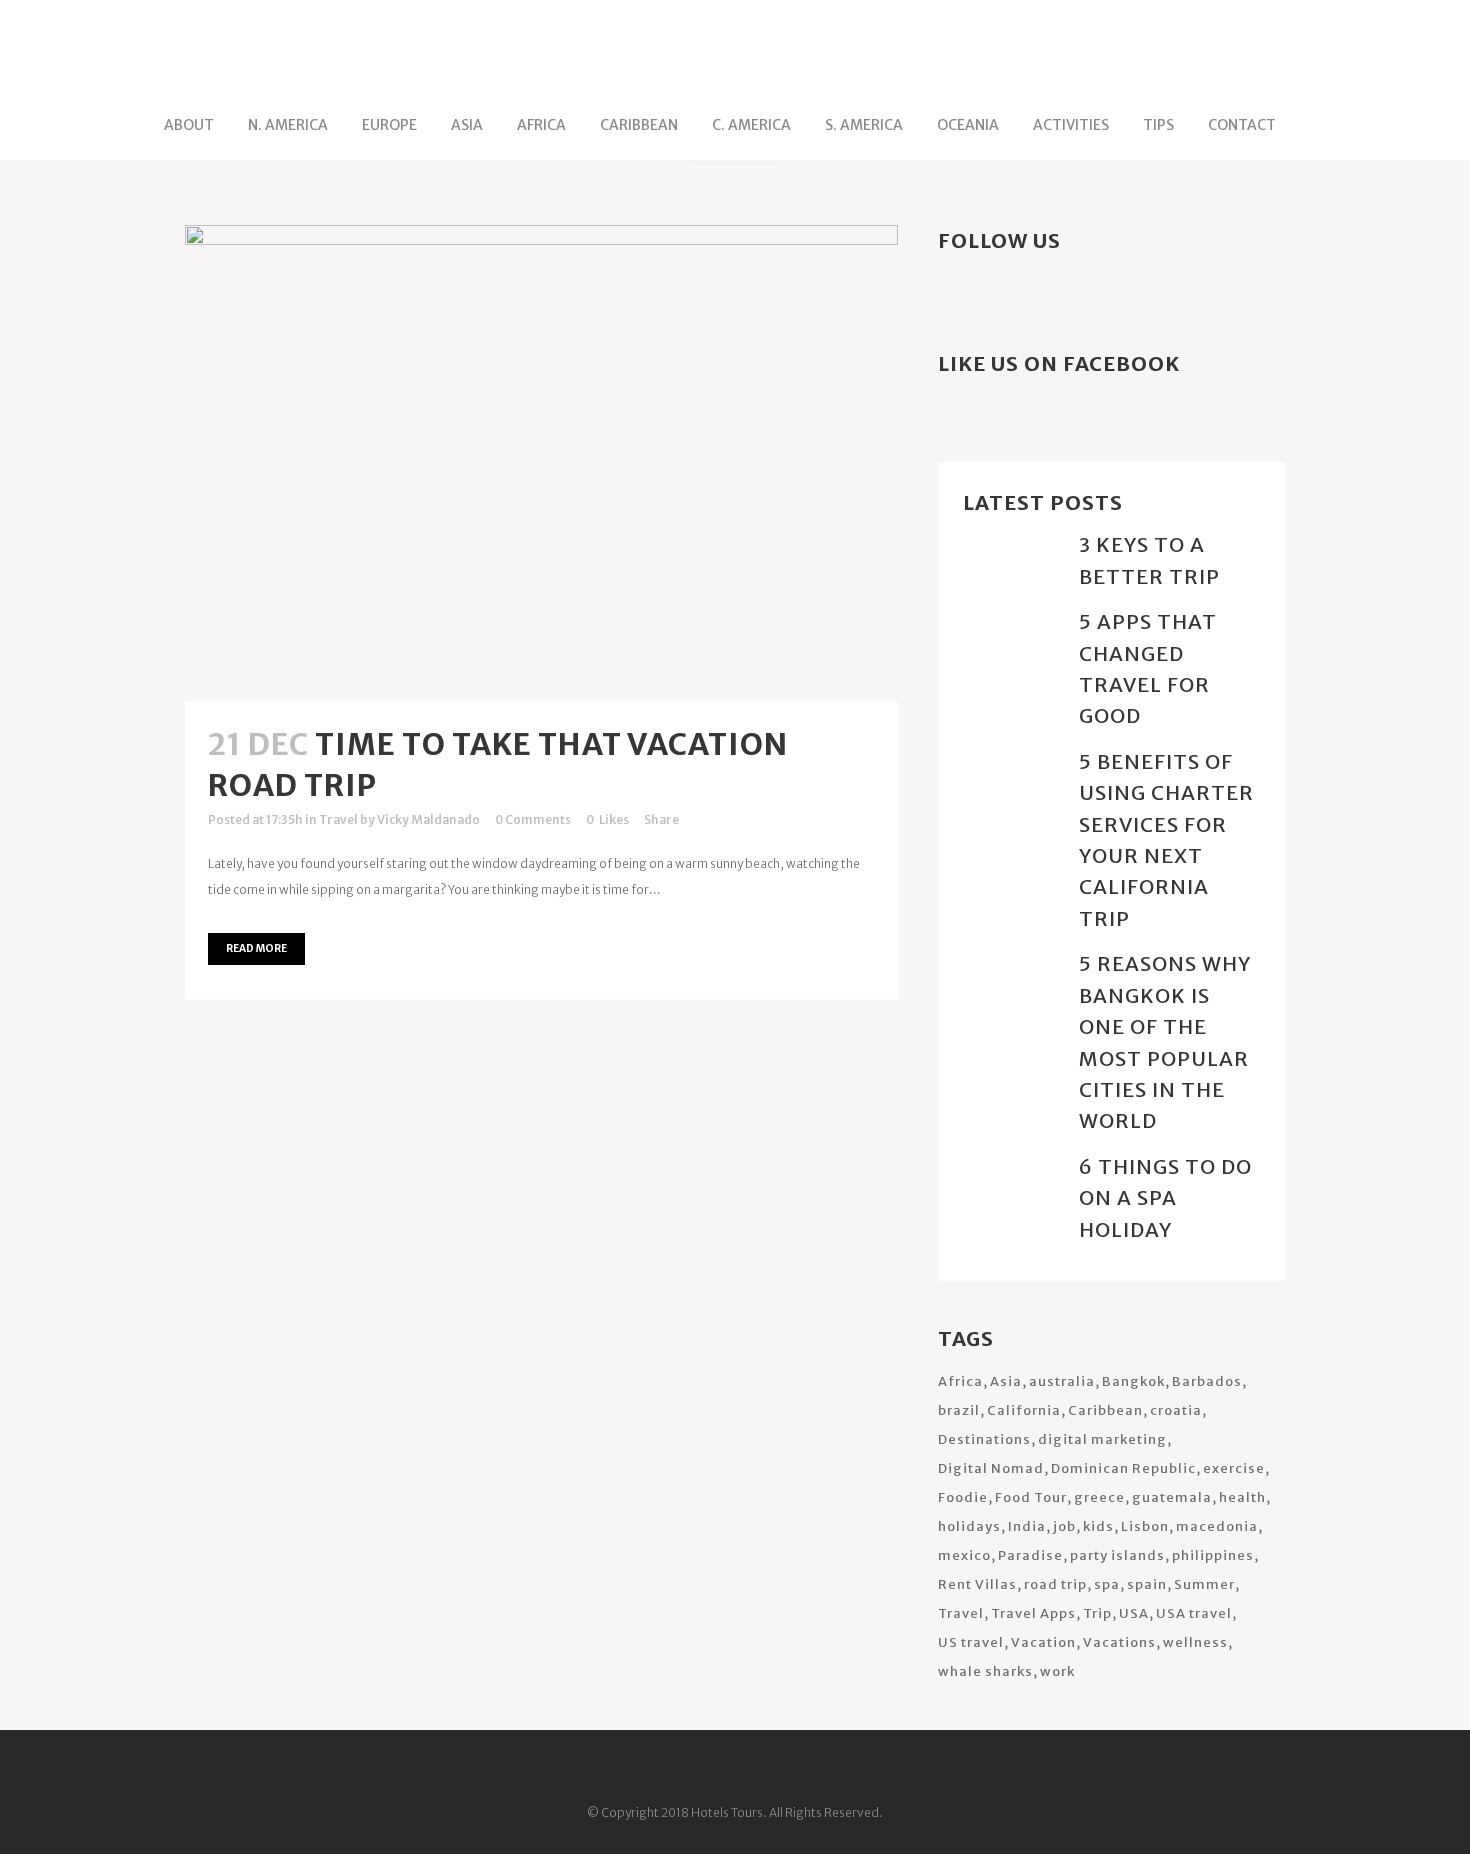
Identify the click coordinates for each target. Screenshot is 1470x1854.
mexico (964, 1555)
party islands (1117, 1555)
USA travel (1194, 1613)
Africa (960, 1381)
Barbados (1207, 1381)
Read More (256, 948)
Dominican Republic (1123, 1468)
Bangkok (1133, 1381)
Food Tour (1031, 1497)
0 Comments (533, 819)
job (1064, 1526)
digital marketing (1102, 1439)
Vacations (1119, 1642)
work (1057, 1671)
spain (1147, 1584)
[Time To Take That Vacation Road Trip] (541, 463)
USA (1134, 1613)
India (1027, 1526)
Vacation (1043, 1642)
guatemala (1172, 1497)
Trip (1097, 1613)
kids (1098, 1526)
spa (1107, 1584)
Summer (1204, 1584)
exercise (1234, 1468)
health (1242, 1497)
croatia (1176, 1410)
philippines (1213, 1555)
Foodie (963, 1497)
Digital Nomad (991, 1468)
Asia (1006, 1381)
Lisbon (1145, 1526)
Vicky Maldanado (428, 819)
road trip (1055, 1584)
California (1024, 1410)
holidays (969, 1526)
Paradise (1030, 1555)
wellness (1195, 1642)
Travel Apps (1033, 1613)
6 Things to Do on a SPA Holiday (1165, 1198)
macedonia (1217, 1526)
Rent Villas (977, 1584)
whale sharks (985, 1671)
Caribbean (1105, 1410)
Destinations (984, 1439)
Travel (338, 819)
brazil (959, 1410)
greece (1099, 1497)
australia (1062, 1381)
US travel (971, 1642)
